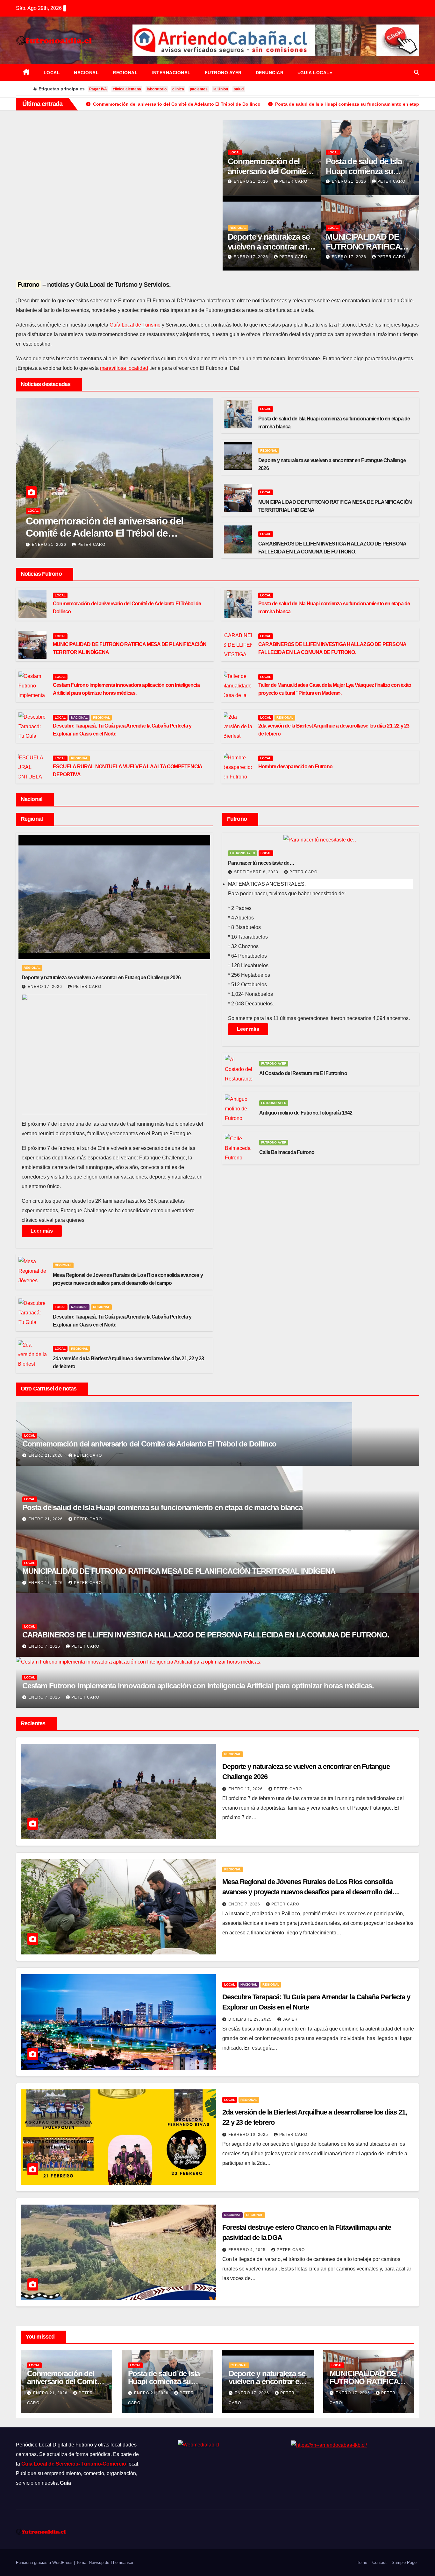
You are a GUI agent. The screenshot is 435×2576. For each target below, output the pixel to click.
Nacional (86, 73)
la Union (221, 89)
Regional (125, 73)
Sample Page (404, 2562)
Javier (290, 2019)
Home (362, 2562)
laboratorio (157, 89)
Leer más (42, 1231)
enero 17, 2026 (252, 257)
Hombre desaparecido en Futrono (295, 767)
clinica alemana (127, 89)
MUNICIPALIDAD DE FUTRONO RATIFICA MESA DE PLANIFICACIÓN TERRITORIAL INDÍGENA (179, 1571)
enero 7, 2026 (45, 1646)
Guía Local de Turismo (135, 325)
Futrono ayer (223, 73)
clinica (178, 89)
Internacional (171, 73)
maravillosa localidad (124, 368)
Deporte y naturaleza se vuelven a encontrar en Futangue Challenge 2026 (101, 978)
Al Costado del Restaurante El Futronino (303, 1073)
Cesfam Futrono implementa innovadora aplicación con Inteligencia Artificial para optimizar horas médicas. (198, 1686)
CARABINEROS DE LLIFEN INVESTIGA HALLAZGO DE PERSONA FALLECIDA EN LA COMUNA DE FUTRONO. (206, 1635)
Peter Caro (293, 181)
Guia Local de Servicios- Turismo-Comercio (74, 2464)
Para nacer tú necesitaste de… (261, 863)
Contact (379, 2562)
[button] (417, 72)
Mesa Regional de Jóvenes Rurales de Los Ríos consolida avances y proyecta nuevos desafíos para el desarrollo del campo (307, 1892)
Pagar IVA (98, 89)
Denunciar (270, 73)
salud (239, 89)
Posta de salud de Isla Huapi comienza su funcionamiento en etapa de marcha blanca (162, 1507)
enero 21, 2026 (252, 181)
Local (52, 73)
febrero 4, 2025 (248, 2250)
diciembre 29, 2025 (251, 2019)
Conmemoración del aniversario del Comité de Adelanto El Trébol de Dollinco (104, 533)
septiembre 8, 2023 (257, 872)
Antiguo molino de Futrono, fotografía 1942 (306, 1113)
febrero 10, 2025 (249, 2135)
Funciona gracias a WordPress (45, 2562)
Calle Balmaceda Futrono (287, 1152)
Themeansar (122, 2562)
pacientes (199, 89)
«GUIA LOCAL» (315, 73)
